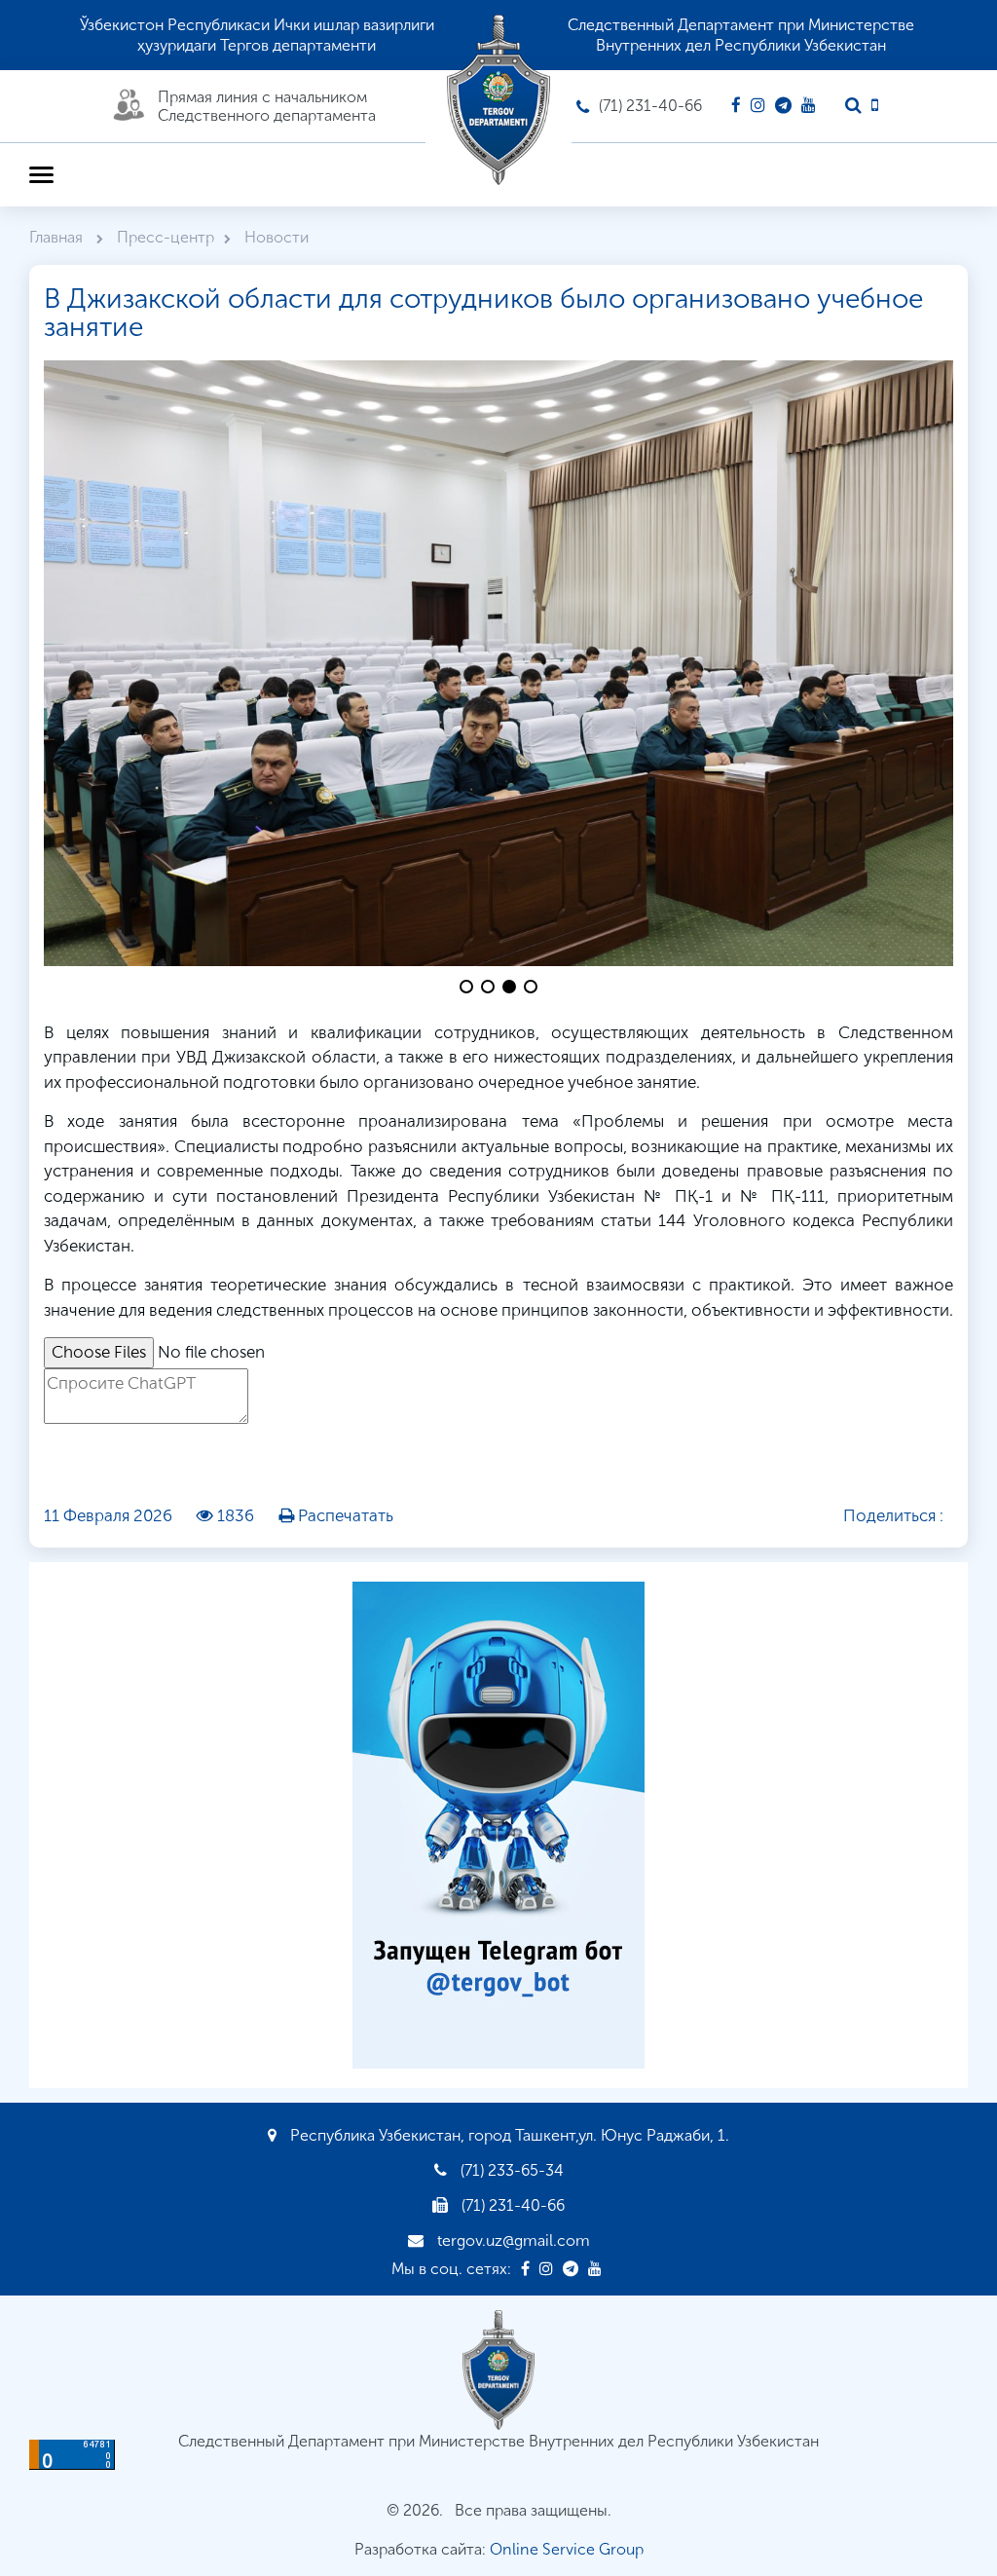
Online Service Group (567, 2549)
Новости (277, 237)
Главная (58, 237)
